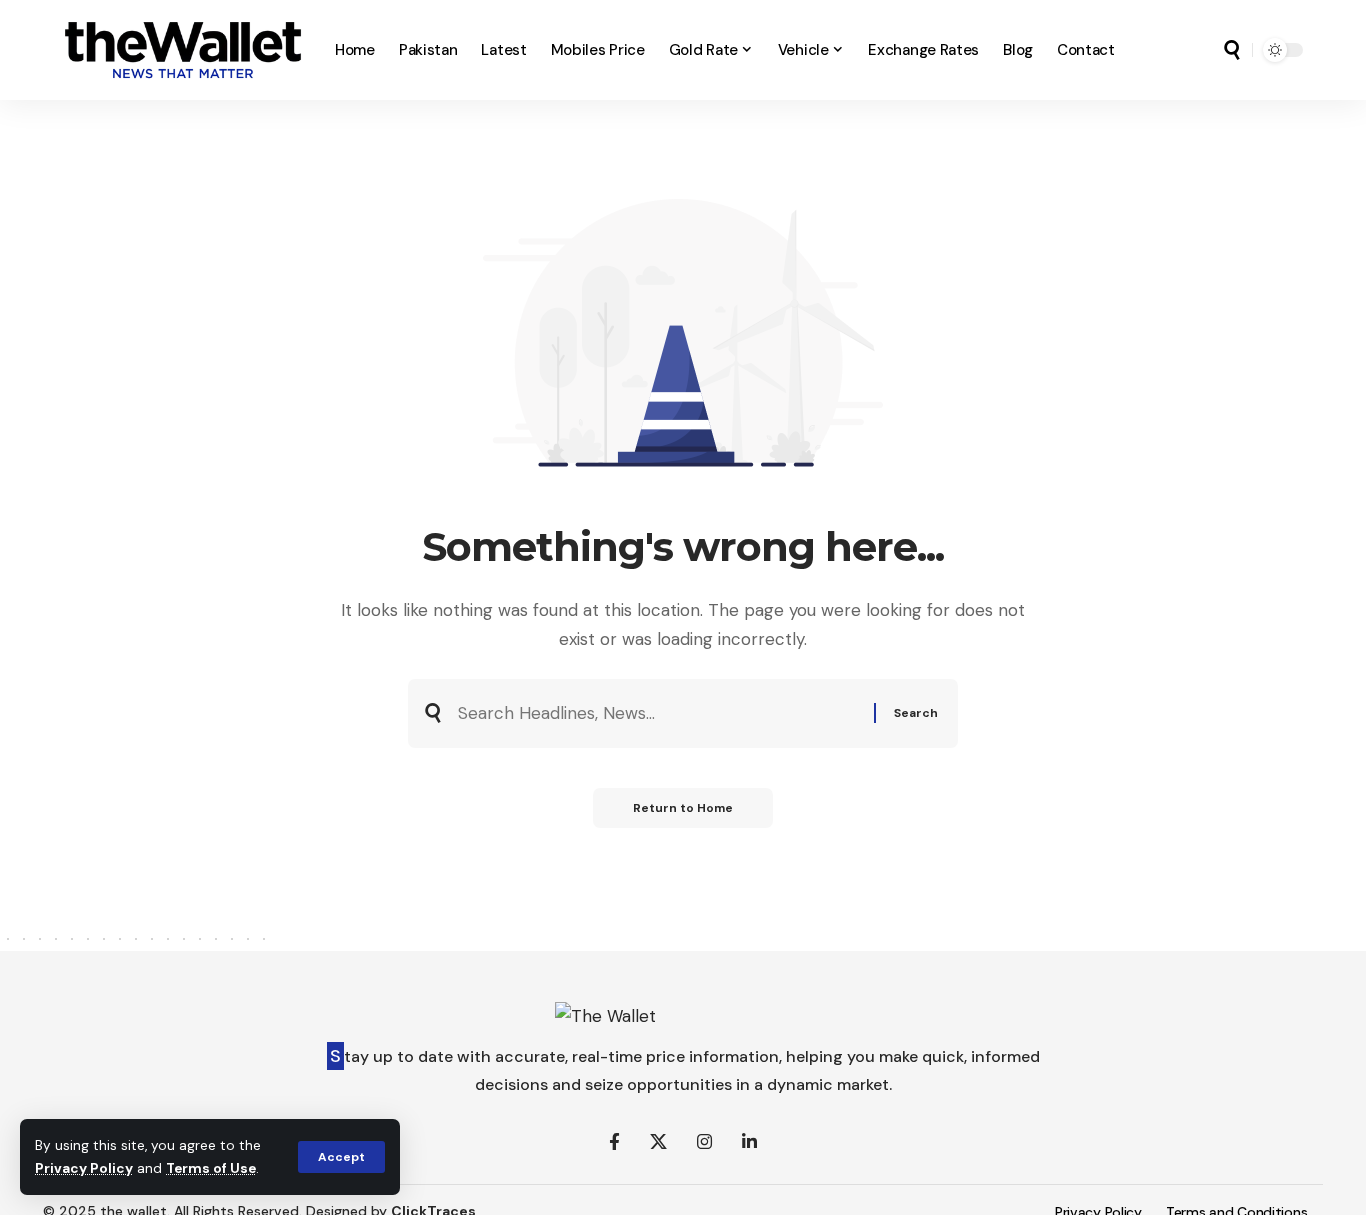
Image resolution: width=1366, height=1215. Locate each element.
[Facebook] (614, 1142)
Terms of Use (211, 1168)
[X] (658, 1142)
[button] (341, 1157)
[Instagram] (704, 1142)
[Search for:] (658, 713)
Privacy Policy (84, 1168)
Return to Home (683, 808)
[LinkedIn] (749, 1142)
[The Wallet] (183, 50)
